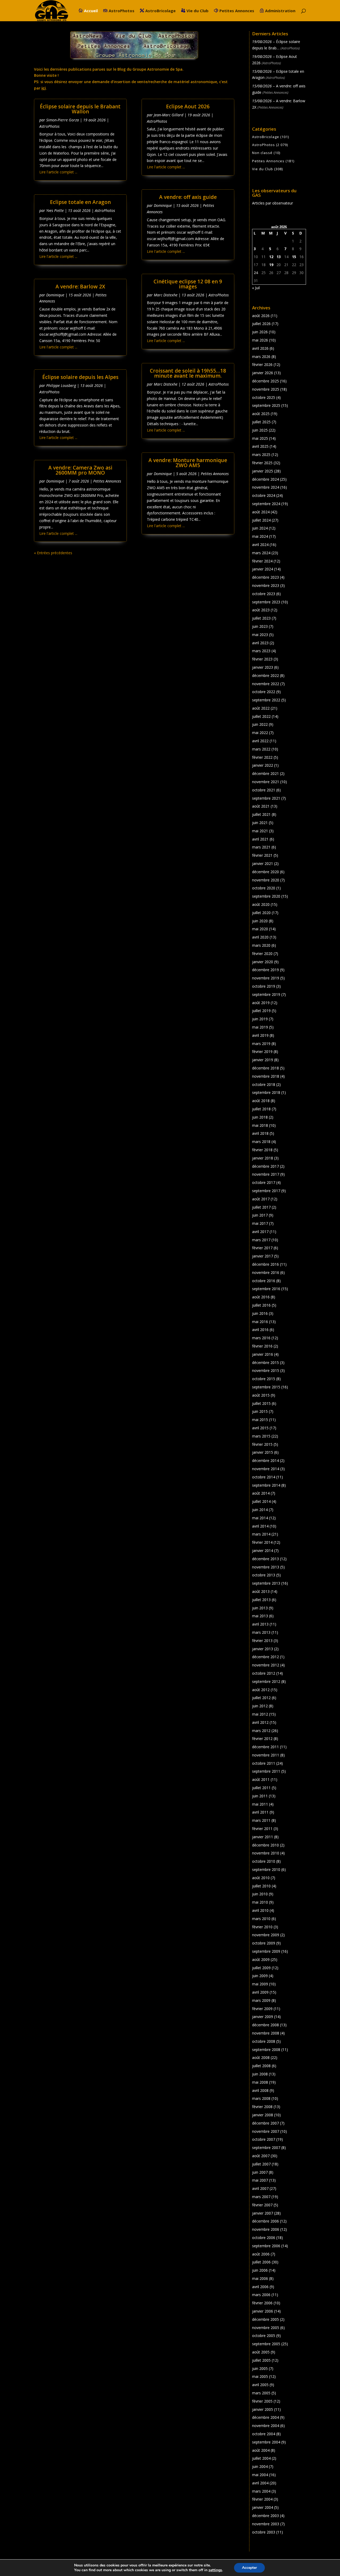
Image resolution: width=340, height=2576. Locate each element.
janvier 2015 (263, 1452)
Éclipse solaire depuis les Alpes (80, 377)
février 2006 (262, 2303)
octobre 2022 (264, 692)
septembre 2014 (266, 1485)
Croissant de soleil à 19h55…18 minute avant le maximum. (188, 373)
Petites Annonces (237, 11)
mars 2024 (261, 553)
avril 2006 (260, 2287)
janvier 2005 (263, 2409)
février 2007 (262, 2205)
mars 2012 (261, 1731)
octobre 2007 (264, 2139)
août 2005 (261, 2352)
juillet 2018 (261, 1109)
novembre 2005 (266, 2328)
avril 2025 (260, 446)
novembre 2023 (266, 585)
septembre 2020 (266, 896)
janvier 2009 (263, 2017)
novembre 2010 (266, 1853)
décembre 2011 (265, 1747)
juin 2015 (260, 1411)
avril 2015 (260, 1428)
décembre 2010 (265, 1845)
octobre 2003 (264, 2532)
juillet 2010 (261, 1886)
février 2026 (262, 364)
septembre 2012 (266, 1681)
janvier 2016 (263, 1354)
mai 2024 (260, 536)
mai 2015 (260, 1420)
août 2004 (261, 2450)
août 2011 (261, 1779)
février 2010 (262, 1927)
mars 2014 (261, 1534)
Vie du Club (197, 11)
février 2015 (262, 1444)
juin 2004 (260, 2466)
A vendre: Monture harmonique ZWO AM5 (188, 463)
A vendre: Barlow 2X (80, 287)
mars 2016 (261, 1338)
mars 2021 (261, 847)
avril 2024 (260, 545)
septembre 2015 (266, 1387)
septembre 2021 (266, 798)
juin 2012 (260, 1706)
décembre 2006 (265, 2221)
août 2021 (261, 806)
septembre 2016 (266, 1289)
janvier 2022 (263, 765)
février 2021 (262, 855)
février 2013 (262, 1641)
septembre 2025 (266, 405)
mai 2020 (260, 929)
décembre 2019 (265, 970)
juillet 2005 (261, 2360)
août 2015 (261, 1395)
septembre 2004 (266, 2442)
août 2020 (261, 904)
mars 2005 (261, 2393)
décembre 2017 (265, 1166)
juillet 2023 (261, 618)
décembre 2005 (265, 2319)
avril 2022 (260, 741)
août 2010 (261, 1878)
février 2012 (262, 1739)
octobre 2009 (264, 1943)
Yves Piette (55, 210)
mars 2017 (261, 1240)
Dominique (55, 295)
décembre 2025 (265, 381)
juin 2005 (260, 2368)
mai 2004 (260, 2475)
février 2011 (262, 1829)
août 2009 (261, 1959)
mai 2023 (260, 635)
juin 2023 (260, 626)
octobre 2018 (264, 1084)
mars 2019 (261, 1044)
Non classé (262, 153)
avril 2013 (260, 1624)
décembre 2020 (265, 872)
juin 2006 (260, 2270)
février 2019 (262, 1052)
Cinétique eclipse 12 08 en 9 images (188, 284)
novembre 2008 (266, 2033)
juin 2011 (260, 1796)
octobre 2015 (264, 1379)
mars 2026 (261, 357)
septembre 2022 (266, 700)
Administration (280, 11)
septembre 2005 (266, 2344)
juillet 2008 (261, 2066)
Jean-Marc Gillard (169, 115)
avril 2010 (260, 1910)
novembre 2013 (266, 1567)
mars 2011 (261, 1820)
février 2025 (262, 463)
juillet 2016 (261, 1305)
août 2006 (261, 2254)
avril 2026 (260, 348)
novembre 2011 (266, 1755)
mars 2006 (261, 2295)
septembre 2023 (266, 602)
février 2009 (262, 2009)
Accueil (91, 11)
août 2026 (261, 316)
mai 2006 (260, 2278)
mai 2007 (260, 2180)
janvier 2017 (263, 1256)
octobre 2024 (264, 495)
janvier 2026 (263, 373)
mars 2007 (261, 2197)
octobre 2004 (264, 2434)
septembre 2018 (266, 1092)
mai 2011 (260, 1804)
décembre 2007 (265, 2123)
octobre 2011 (264, 1763)
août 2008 (261, 2057)
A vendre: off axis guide (188, 197)
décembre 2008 (265, 2025)
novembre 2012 (266, 1665)
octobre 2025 (264, 397)
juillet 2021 (261, 814)
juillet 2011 (261, 1788)
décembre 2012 (265, 1657)
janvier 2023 (263, 667)
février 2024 (262, 561)
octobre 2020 (264, 888)
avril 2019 (260, 1035)
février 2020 (262, 954)
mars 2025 (261, 455)
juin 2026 (260, 332)
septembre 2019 (266, 994)
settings (215, 2570)
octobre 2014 (264, 1477)
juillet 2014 (261, 1501)
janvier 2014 (263, 1551)
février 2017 (262, 1248)
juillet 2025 (261, 422)
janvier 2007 (263, 2213)
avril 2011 (260, 1812)
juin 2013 (260, 1608)
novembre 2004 (266, 2426)
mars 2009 (261, 2000)
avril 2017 (260, 1232)
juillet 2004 (261, 2458)
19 (271, 265)
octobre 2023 (264, 594)
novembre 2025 (266, 389)
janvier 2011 (263, 1837)
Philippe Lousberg (61, 385)
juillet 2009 (261, 1968)
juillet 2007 (261, 2164)
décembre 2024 (265, 479)
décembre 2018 (265, 1068)
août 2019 (261, 1003)
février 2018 (262, 1150)
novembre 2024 (266, 487)
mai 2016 (260, 1322)
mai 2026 (260, 340)
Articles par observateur (273, 203)
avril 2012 (260, 1722)
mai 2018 (260, 1125)
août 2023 (261, 610)
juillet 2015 (261, 1403)
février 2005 (262, 2401)
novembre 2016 (266, 1272)
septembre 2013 (266, 1583)
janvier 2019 (263, 1060)
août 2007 (261, 2156)
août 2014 (261, 1493)
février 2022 (262, 757)
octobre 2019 (264, 986)
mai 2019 (260, 1027)
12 (271, 257)
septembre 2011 (266, 1771)
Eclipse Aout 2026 (188, 106)
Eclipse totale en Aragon (80, 202)
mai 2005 (260, 2376)
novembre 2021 (266, 782)
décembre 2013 (265, 1559)
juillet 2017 (261, 1207)
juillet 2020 (261, 913)
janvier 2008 (263, 2115)
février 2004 (262, 2499)
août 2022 (261, 708)
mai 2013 (260, 1616)
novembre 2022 (266, 684)
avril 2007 (260, 2188)
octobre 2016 (264, 1281)
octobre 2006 (264, 2238)
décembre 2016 (265, 1264)
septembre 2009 (266, 1951)
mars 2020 (261, 945)
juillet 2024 (261, 520)
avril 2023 (260, 643)
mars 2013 (261, 1632)
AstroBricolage (160, 11)
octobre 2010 (264, 1861)
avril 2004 (260, 2483)
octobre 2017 (264, 1182)
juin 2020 (260, 921)
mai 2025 (260, 438)
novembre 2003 (266, 2524)
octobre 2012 (264, 1673)
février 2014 (262, 1542)
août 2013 (261, 1591)
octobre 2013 (264, 1575)
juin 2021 (260, 823)
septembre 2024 (266, 504)
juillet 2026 (261, 324)
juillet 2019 (261, 1011)
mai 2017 (260, 1223)
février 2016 (262, 1346)
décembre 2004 (265, 2417)
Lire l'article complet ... (58, 172)
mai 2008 (260, 2082)
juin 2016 (260, 1313)
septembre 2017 (266, 1191)
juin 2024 (260, 528)
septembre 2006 (266, 2246)
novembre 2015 (266, 1370)
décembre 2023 (265, 577)
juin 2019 (260, 1019)
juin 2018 (260, 1117)
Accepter (249, 2568)
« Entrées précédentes (53, 553)
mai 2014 (260, 1518)
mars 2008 (261, 2098)
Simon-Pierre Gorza (63, 120)
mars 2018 (261, 1142)
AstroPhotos (122, 11)
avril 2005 (260, 2385)
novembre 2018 (266, 1076)
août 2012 (261, 1690)
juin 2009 (260, 1976)
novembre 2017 (266, 1174)
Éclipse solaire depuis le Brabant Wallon (80, 109)
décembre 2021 (265, 773)
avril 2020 (260, 937)
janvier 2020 (263, 962)
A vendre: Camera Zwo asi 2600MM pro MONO (80, 470)
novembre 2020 (266, 880)
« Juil (256, 288)
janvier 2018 (263, 1158)
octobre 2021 (264, 790)
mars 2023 (261, 651)
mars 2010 (261, 1919)
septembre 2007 (266, 2148)
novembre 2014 (266, 1469)
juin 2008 (260, 2074)
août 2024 (261, 512)
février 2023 (262, 659)
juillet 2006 (261, 2262)
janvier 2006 (263, 2311)
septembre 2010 (266, 1869)
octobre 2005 (264, 2336)
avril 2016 (260, 1330)
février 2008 (262, 2107)
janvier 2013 (263, 1649)
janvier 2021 (263, 863)
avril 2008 (260, 2090)
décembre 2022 (265, 675)
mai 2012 (260, 1714)
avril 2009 (260, 1992)
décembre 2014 (265, 1460)
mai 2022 (260, 733)
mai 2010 (260, 1902)
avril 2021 (260, 839)
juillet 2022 (261, 716)
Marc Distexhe (166, 295)
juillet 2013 (261, 1600)
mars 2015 (261, 1436)
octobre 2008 (264, 2041)
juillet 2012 (261, 1698)
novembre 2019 (266, 978)
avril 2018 (260, 1133)
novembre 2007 (266, 2131)
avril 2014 (260, 1526)
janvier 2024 (263, 569)
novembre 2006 (266, 2229)
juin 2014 (260, 1510)
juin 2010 (260, 1894)
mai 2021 (260, 831)
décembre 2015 (265, 1362)
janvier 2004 (263, 2507)
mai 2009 (260, 1984)
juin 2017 (260, 1215)
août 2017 (261, 1199)
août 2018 (261, 1101)
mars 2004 (261, 2491)
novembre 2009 (266, 1935)
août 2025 (261, 414)
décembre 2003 (265, 2516)
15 (294, 257)
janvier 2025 (263, 471)
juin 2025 (260, 430)
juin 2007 (260, 2172)
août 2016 (261, 1297)
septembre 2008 (266, 2050)
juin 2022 (260, 724)
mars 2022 (261, 749)
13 (279, 257)
